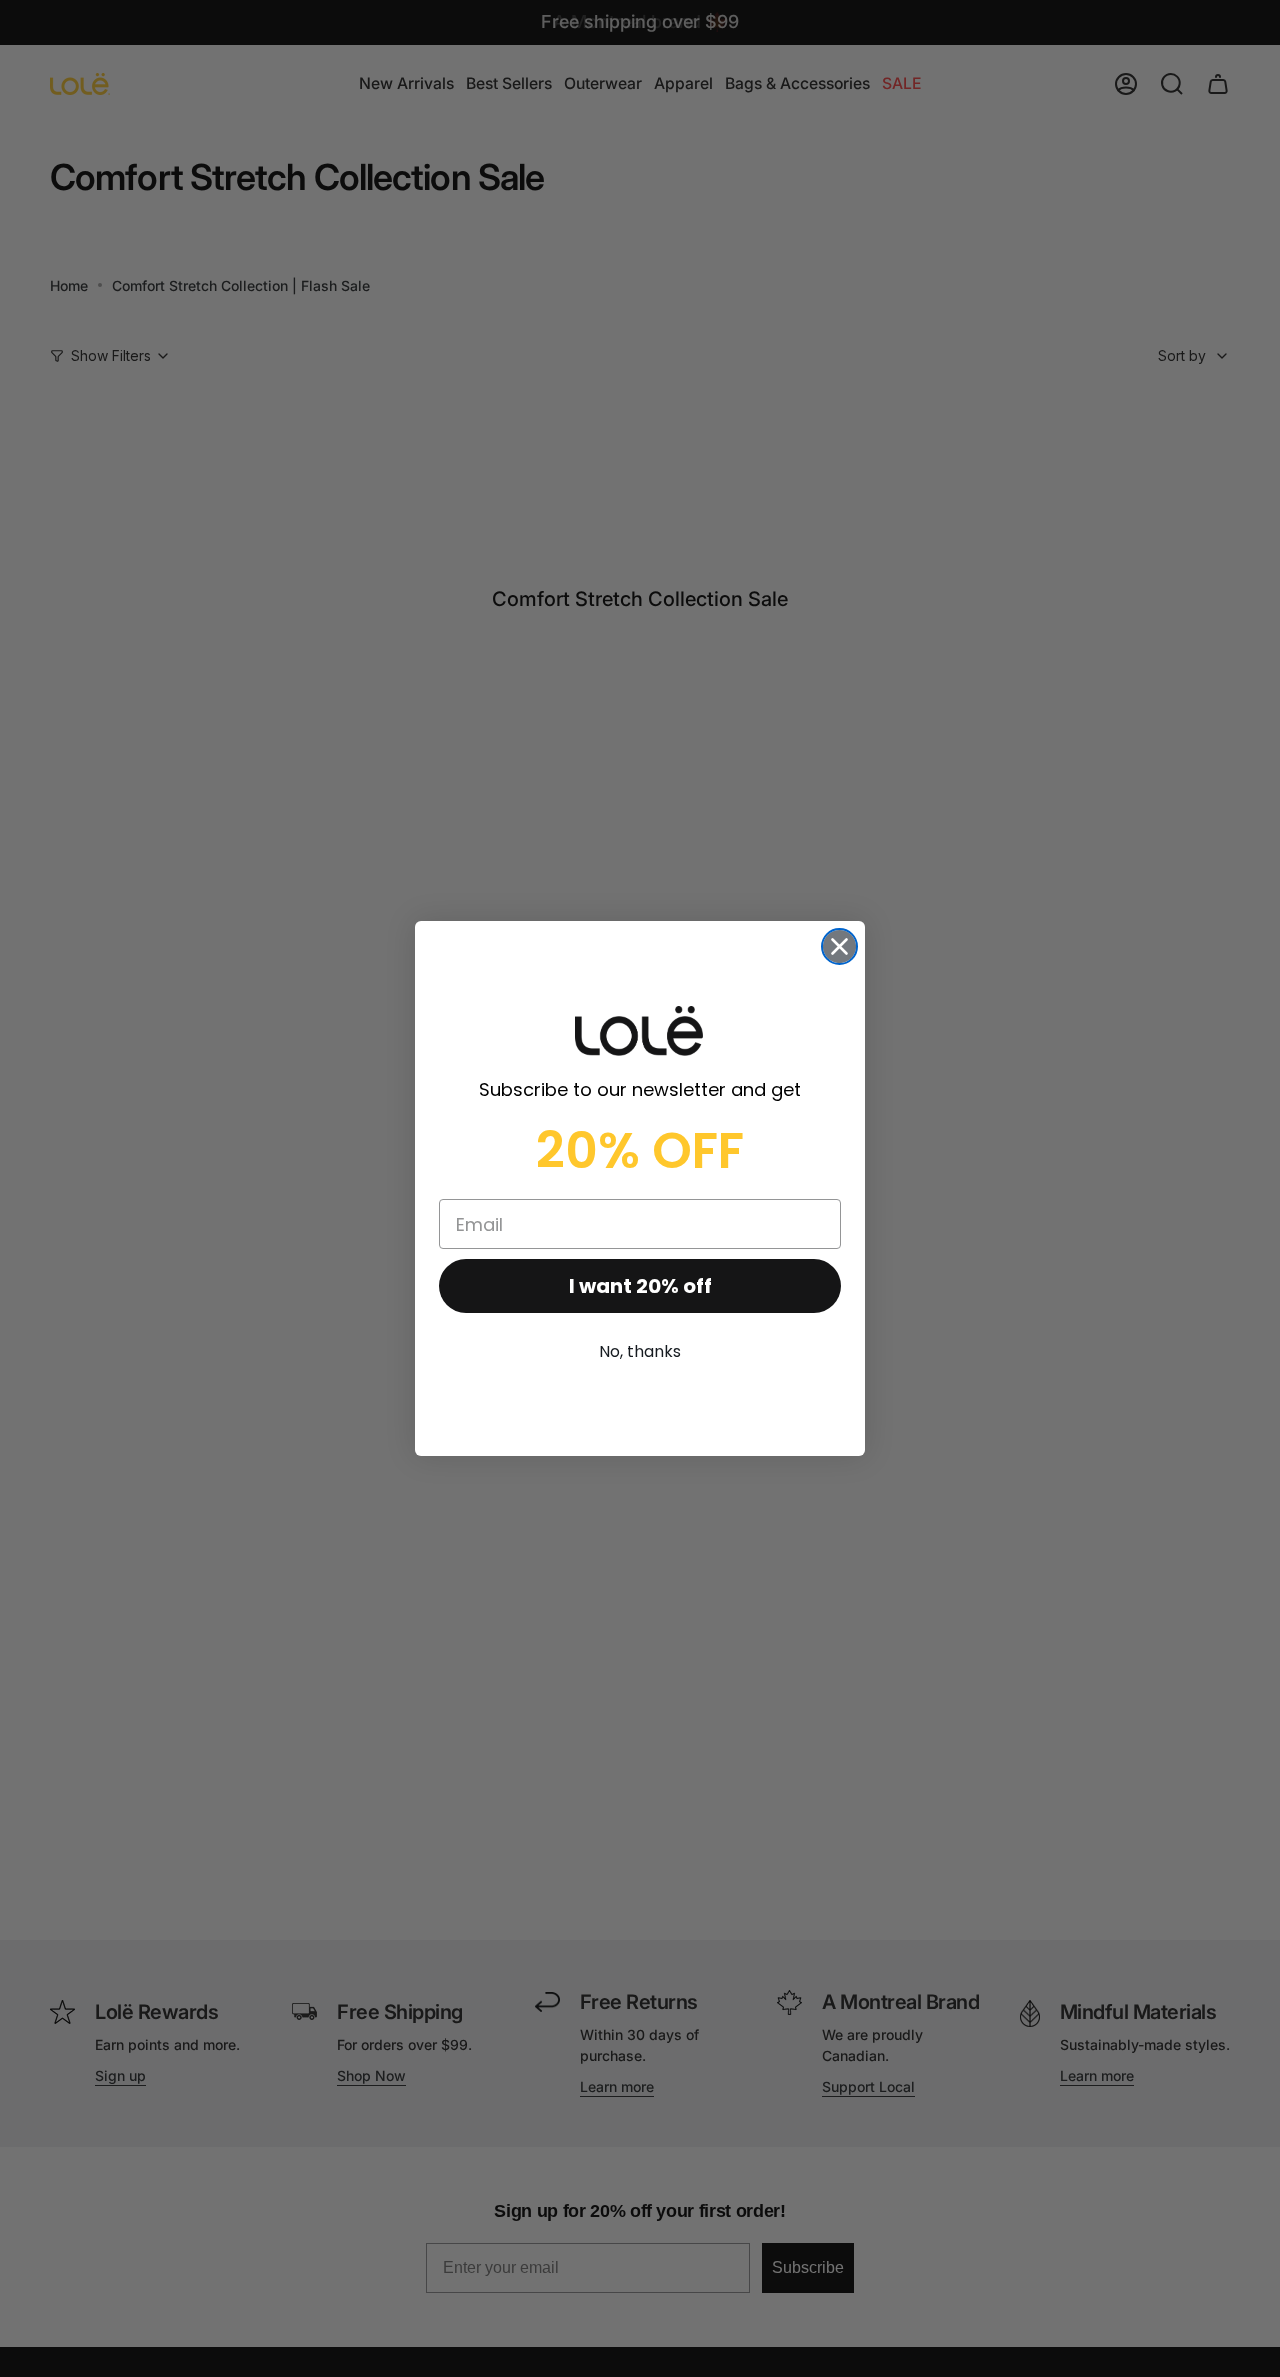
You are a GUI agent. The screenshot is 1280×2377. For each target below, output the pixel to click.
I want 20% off (640, 1286)
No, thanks (640, 1351)
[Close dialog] (839, 946)
